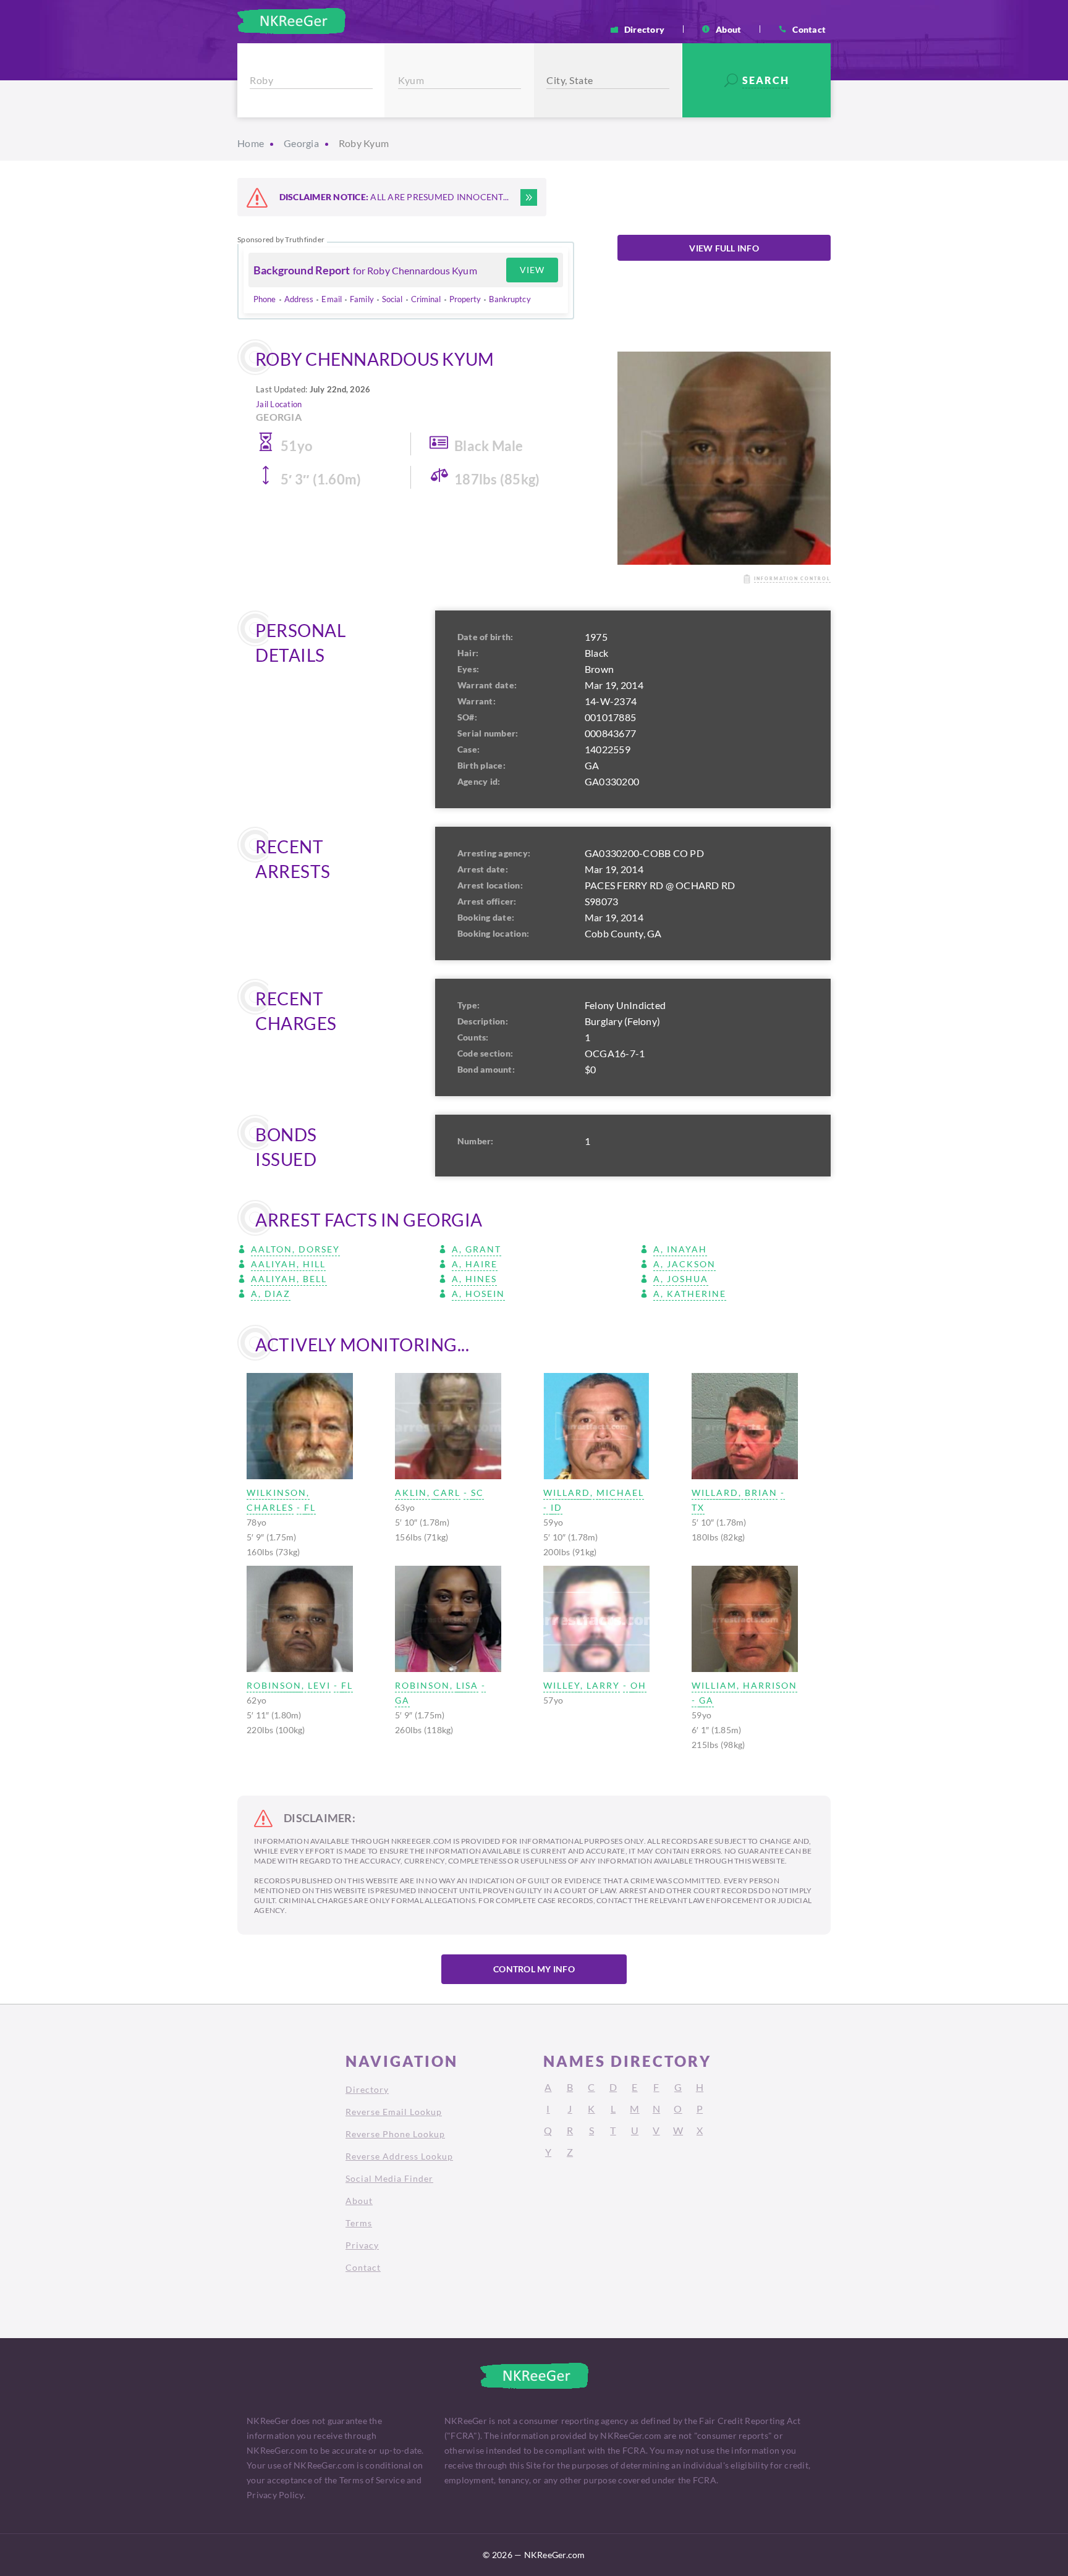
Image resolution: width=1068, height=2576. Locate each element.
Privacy (362, 2245)
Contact (809, 29)
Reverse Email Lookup (394, 2112)
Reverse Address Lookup (399, 2156)
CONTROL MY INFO (534, 1969)
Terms (359, 2223)
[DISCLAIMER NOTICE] (529, 197)
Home (251, 143)
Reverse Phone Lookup (395, 2134)
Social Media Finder (389, 2178)
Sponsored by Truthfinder (281, 240)
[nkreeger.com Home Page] (291, 21)
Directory (644, 29)
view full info (724, 248)
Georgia (301, 143)
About (728, 29)
